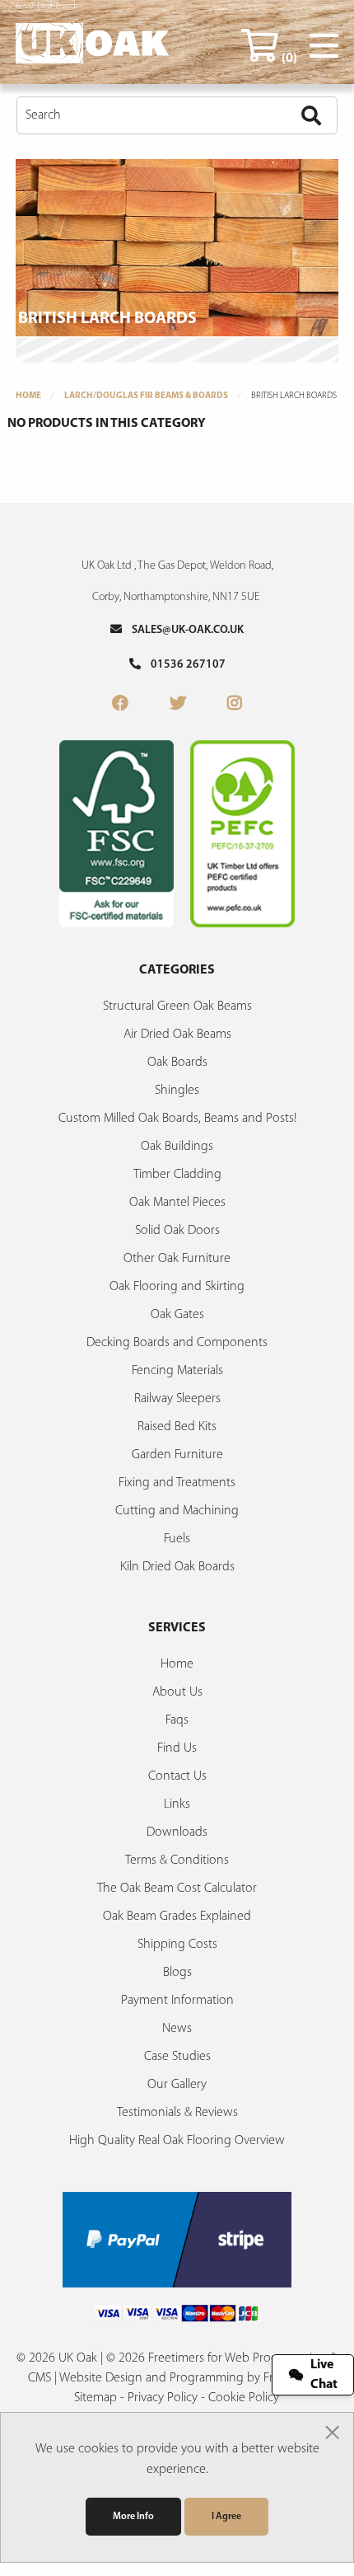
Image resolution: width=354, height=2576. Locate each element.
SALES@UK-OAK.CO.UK (183, 630)
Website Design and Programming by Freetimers (189, 2378)
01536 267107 (183, 665)
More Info (133, 2517)
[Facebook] (120, 705)
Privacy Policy (163, 2398)
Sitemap (95, 2398)
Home (28, 396)
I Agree (226, 2517)
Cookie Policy (244, 2398)
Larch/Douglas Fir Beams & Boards (146, 396)
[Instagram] (235, 705)
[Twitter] (178, 705)
